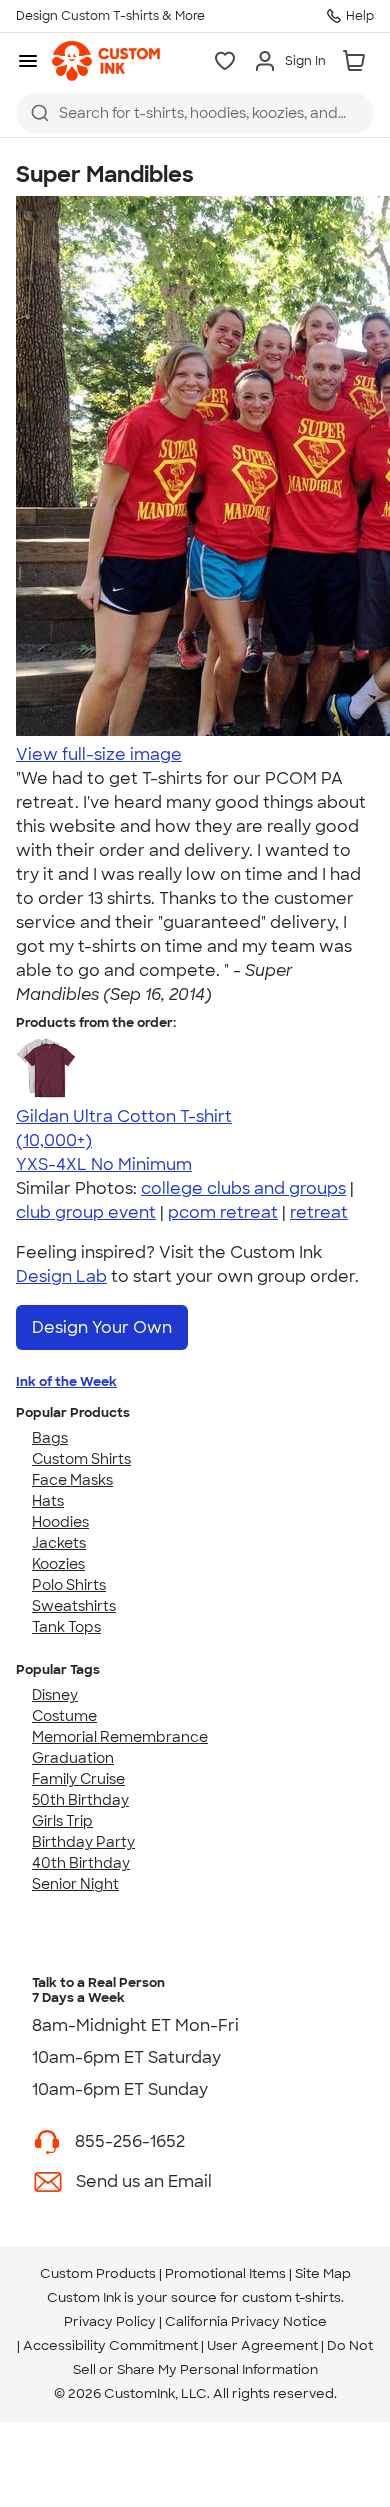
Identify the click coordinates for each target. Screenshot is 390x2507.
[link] (106, 61)
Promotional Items (225, 2273)
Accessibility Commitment (110, 2345)
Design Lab (61, 1276)
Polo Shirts (69, 1585)
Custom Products (98, 2273)
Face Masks (72, 1480)
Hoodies (60, 1522)
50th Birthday (80, 1800)
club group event (86, 1212)
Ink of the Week (66, 1381)
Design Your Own (102, 1327)
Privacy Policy (110, 2321)
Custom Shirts (81, 1459)
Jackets (59, 1543)
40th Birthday (81, 1863)
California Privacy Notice (246, 2321)
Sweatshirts (74, 1606)
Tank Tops (66, 1627)
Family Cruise (78, 1779)
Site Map (323, 2273)
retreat (319, 1212)
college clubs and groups (243, 1188)
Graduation (73, 1758)
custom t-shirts (291, 2297)
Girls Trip (62, 1821)
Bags (50, 1438)
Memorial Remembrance (120, 1737)
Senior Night (75, 1884)
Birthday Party (83, 1842)
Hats (48, 1501)
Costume (64, 1716)
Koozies (58, 1564)
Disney (55, 1695)
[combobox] (195, 113)
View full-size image (99, 754)
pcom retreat (223, 1212)
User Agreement (262, 2345)
